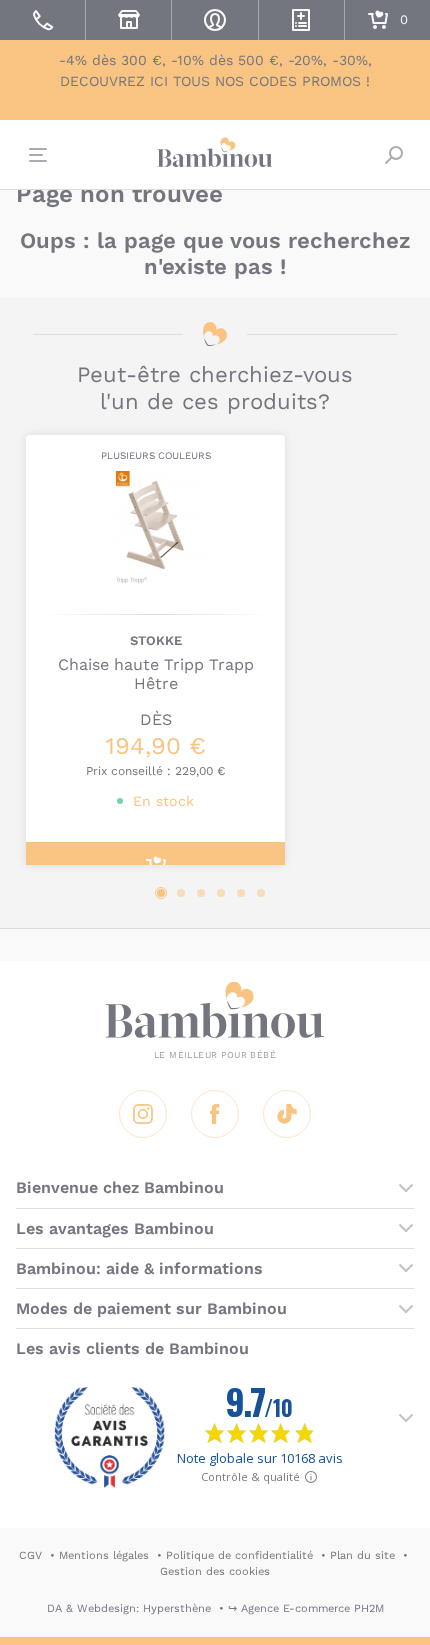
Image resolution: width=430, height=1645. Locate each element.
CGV (30, 1555)
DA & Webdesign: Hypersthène (129, 1608)
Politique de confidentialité (239, 1555)
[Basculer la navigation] (36, 155)
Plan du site (362, 1555)
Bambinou (215, 152)
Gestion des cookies (215, 1571)
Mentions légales (104, 1555)
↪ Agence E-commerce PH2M (306, 1608)
